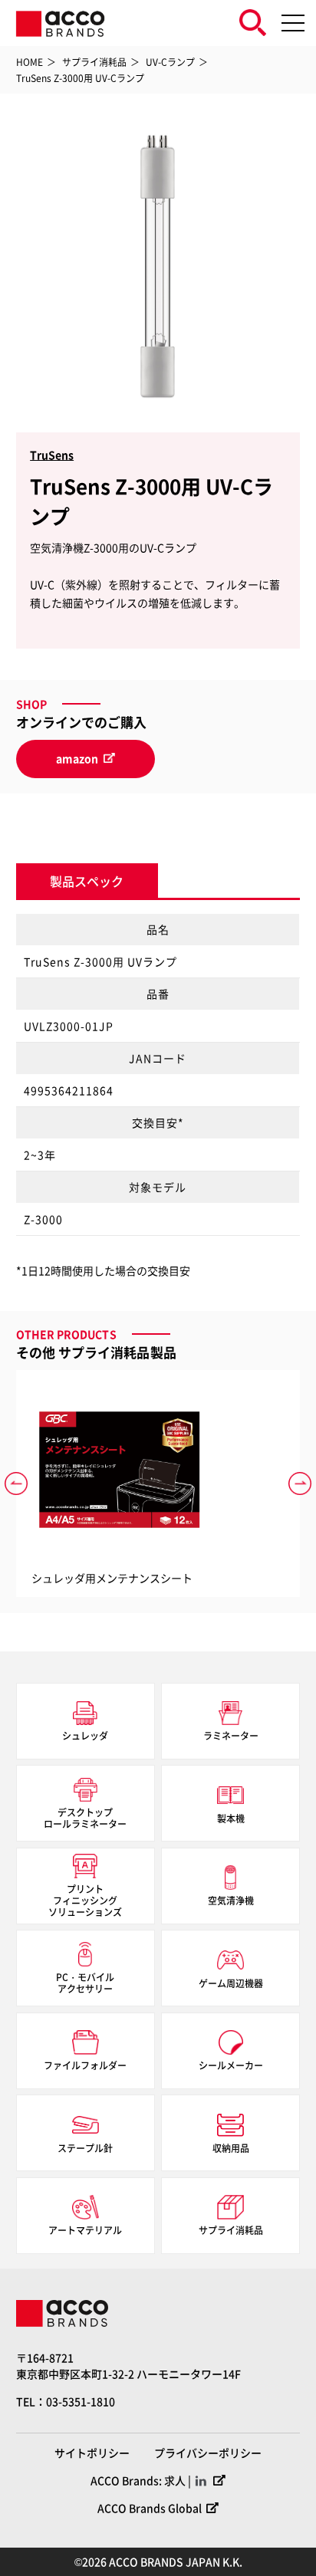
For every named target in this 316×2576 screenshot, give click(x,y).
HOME (30, 62)
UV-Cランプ (170, 62)
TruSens (52, 455)
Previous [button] (16, 1483)
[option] (158, 267)
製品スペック (87, 881)
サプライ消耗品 (94, 62)
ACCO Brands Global (150, 2508)
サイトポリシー (92, 2453)
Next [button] (300, 1483)
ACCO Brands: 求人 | (141, 2480)
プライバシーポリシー (208, 2453)
